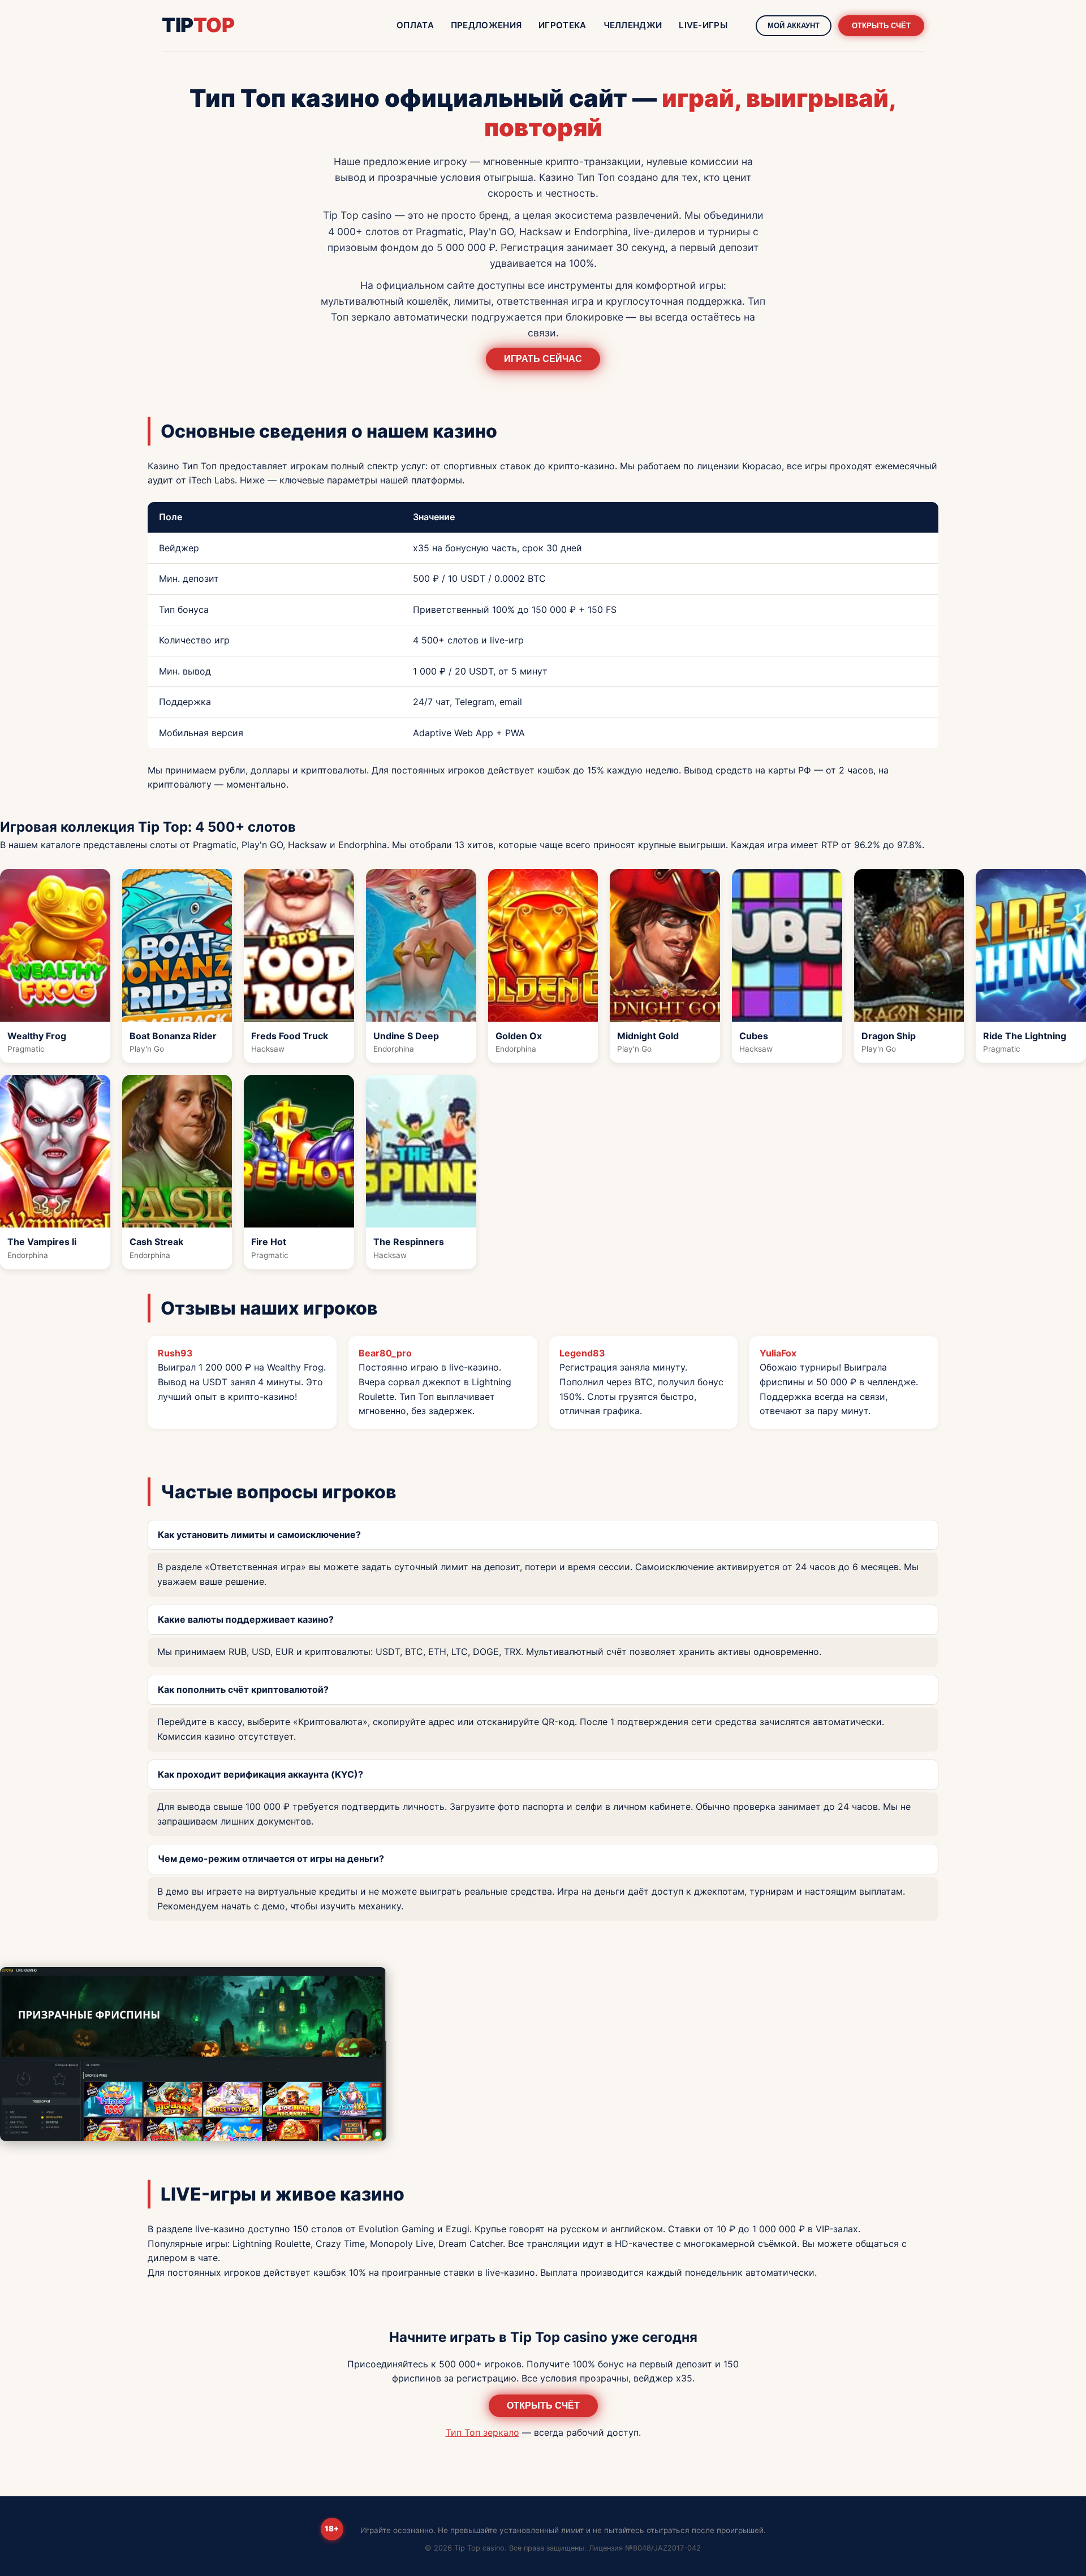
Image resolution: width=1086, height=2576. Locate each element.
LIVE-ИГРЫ (703, 25)
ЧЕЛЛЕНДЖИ (633, 25)
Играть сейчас (543, 359)
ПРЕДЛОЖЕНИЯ (486, 25)
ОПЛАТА (415, 25)
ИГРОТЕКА (562, 25)
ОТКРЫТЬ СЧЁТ (881, 26)
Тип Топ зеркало (482, 2432)
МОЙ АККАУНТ (794, 26)
